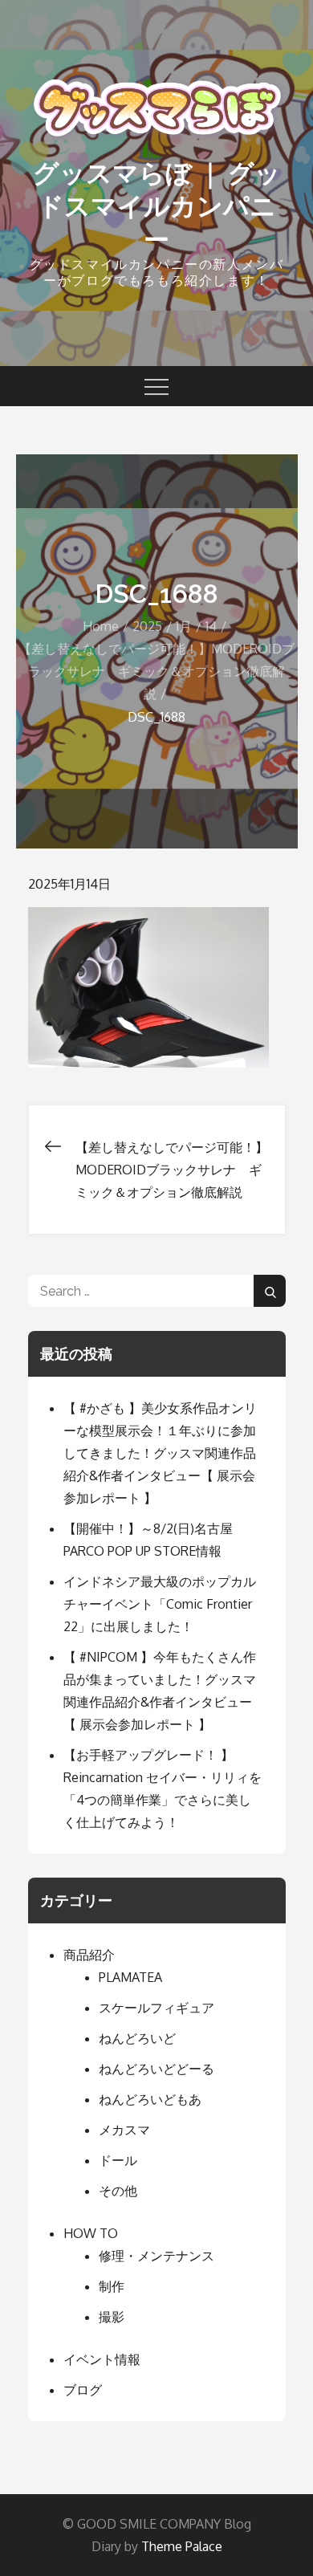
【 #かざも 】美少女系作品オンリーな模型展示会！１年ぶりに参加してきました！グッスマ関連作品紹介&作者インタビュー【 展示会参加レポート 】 (160, 1453)
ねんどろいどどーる (156, 2069)
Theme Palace (182, 2546)
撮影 (112, 2317)
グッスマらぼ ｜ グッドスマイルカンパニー (157, 206)
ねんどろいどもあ (150, 2099)
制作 (112, 2286)
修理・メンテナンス (156, 2256)
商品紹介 (89, 1955)
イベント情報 (102, 2359)
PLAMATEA (130, 1977)
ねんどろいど (137, 2038)
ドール (118, 2160)
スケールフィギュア (156, 2008)
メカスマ (124, 2130)
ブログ (83, 2390)
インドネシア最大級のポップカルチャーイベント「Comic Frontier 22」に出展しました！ (160, 1604)
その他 (118, 2191)
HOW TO (91, 2233)
